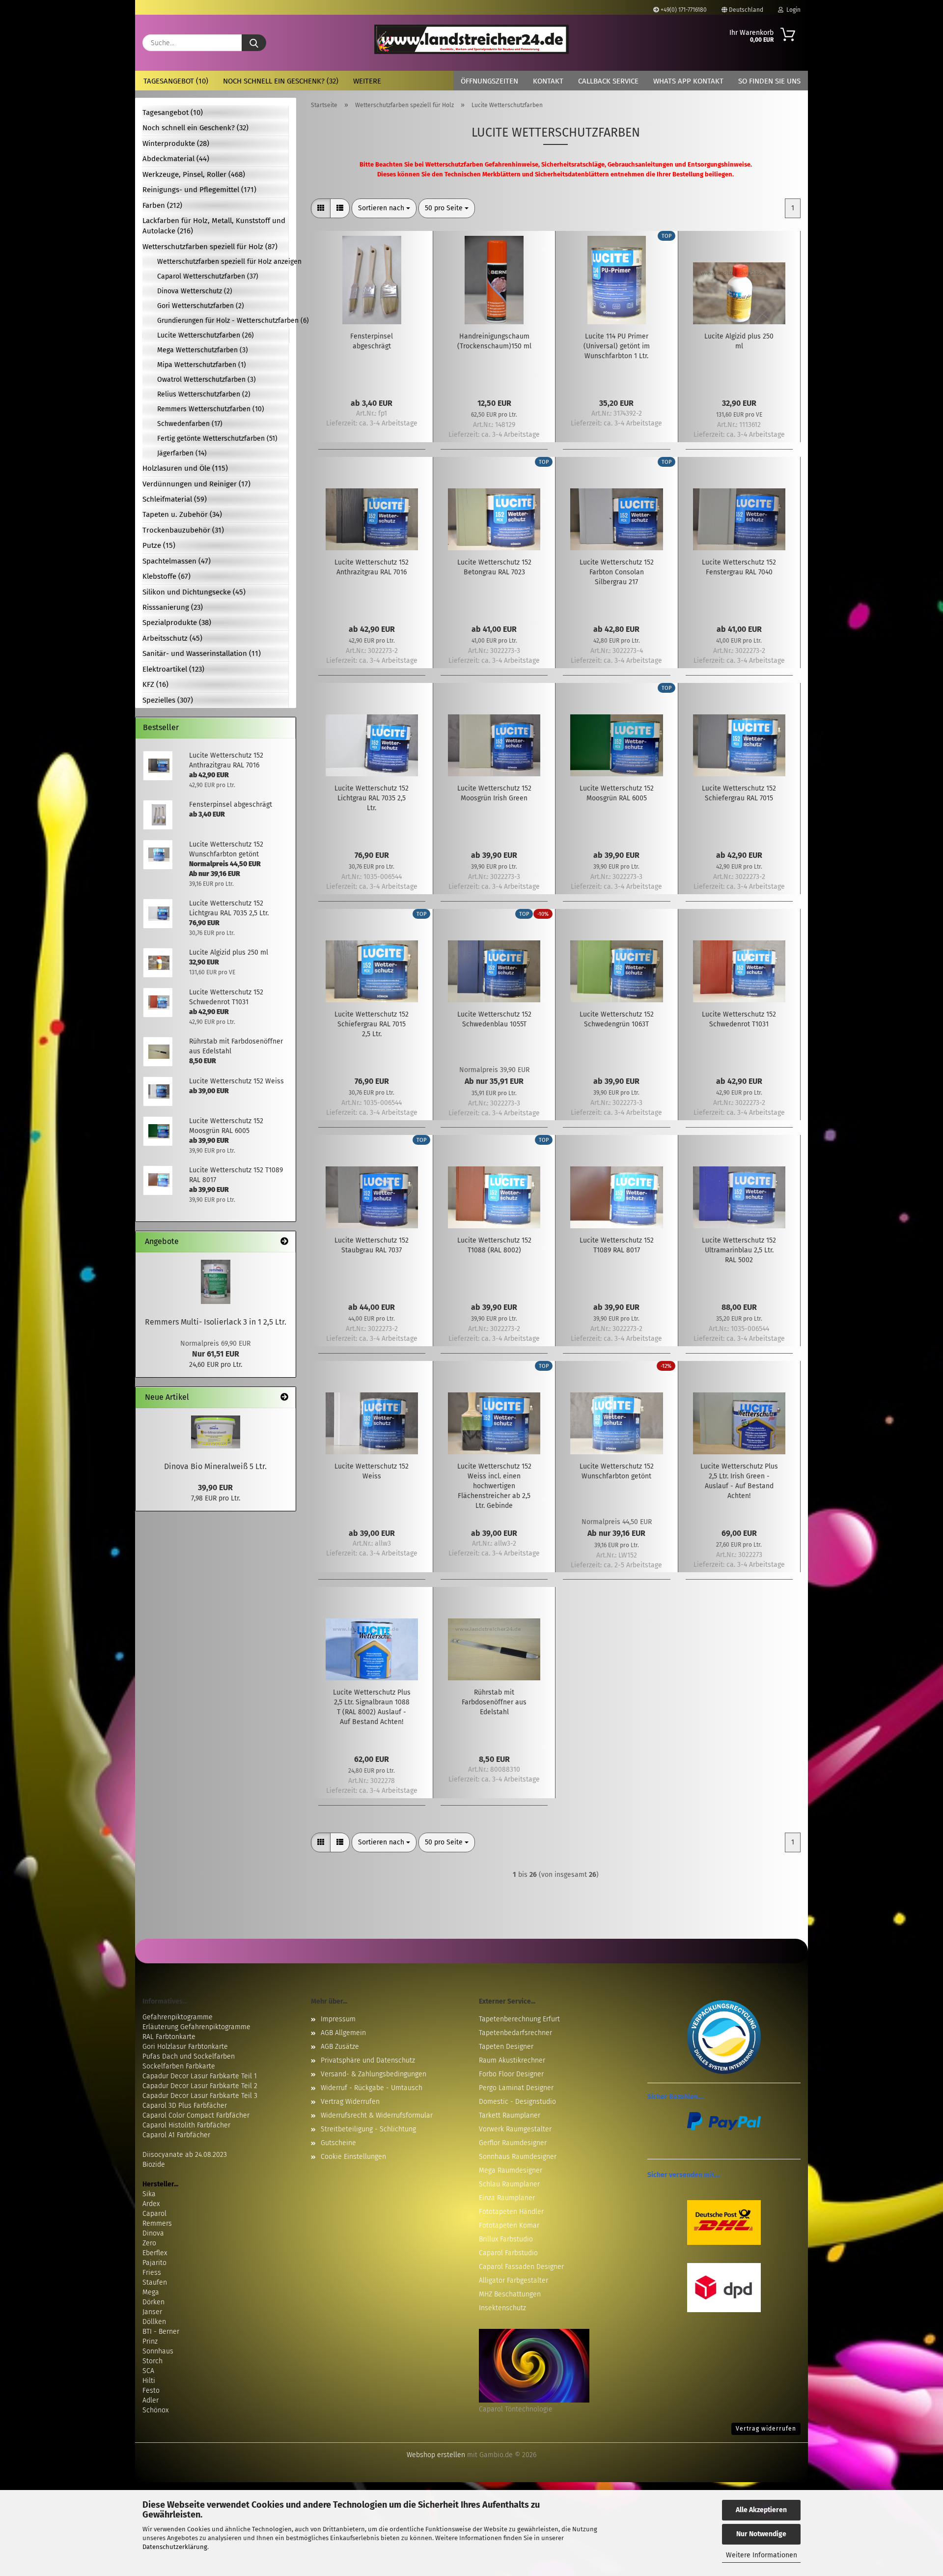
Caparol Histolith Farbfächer (186, 2125)
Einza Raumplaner (507, 2198)
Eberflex (155, 2253)
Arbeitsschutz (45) (172, 638)
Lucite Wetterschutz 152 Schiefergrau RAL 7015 (739, 793)
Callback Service (608, 81)
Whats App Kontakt (688, 81)
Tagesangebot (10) (176, 81)
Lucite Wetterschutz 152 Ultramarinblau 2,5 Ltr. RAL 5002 (739, 1250)
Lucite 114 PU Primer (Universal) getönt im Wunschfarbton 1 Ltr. (617, 346)
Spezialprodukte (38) (177, 623)
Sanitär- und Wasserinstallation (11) (202, 653)
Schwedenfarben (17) (190, 424)
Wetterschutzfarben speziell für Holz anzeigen (223, 262)
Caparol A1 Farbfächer (176, 2135)
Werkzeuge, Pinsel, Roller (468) (194, 174)
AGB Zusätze (340, 2047)
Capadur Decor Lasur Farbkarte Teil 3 (200, 2096)
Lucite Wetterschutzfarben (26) (206, 335)
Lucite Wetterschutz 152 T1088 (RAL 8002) (494, 1245)
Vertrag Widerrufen (350, 2102)
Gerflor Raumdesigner (513, 2143)
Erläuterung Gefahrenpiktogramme (196, 2027)
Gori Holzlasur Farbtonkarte (185, 2047)
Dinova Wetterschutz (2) (195, 291)
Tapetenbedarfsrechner (515, 2033)
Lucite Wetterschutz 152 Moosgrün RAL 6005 (617, 793)
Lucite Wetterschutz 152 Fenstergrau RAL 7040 (739, 567)
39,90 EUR (215, 1487)
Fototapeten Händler (511, 2212)
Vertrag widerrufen (766, 2429)
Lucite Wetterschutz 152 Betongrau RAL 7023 (494, 567)
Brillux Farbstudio (506, 2239)
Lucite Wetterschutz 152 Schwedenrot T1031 (739, 1019)
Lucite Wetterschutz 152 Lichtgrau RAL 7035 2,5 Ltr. (372, 798)
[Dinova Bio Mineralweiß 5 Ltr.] (216, 1432)
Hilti (149, 2381)
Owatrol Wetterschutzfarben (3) (207, 380)
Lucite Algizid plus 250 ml (739, 341)
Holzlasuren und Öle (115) (185, 468)
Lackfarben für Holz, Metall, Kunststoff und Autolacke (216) (214, 226)
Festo (151, 2391)
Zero (149, 2243)
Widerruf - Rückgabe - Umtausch (372, 2088)
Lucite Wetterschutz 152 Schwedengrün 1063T (617, 1019)
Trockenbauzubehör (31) (183, 530)
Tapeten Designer (506, 2047)
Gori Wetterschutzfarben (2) (201, 306)
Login (792, 10)
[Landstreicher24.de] (472, 39)
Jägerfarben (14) (182, 453)
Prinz (150, 2341)
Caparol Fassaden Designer (521, 2267)
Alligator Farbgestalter (513, 2280)
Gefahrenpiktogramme (178, 2017)
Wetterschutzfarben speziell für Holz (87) (210, 247)
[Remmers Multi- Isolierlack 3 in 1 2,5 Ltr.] (216, 1282)
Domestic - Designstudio (517, 2102)
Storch (153, 2361)
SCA (148, 2371)
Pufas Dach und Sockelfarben (189, 2056)
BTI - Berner (161, 2332)
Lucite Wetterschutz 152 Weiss (372, 1471)
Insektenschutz (502, 2308)
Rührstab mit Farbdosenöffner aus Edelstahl (494, 1702)
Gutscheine (338, 2143)
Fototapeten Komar (509, 2225)
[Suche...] (254, 43)
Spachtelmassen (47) (177, 561)
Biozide (154, 2165)
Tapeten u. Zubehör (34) (182, 514)
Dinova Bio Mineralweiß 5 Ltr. (215, 1466)
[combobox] (384, 208)
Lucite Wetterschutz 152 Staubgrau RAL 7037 (372, 1245)
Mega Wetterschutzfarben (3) (203, 350)
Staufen (155, 2282)
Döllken (154, 2322)
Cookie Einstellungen (353, 2157)
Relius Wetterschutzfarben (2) (204, 394)
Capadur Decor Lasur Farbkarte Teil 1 (200, 2076)
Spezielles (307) (168, 700)
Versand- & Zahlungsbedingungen (374, 2074)
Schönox (155, 2410)
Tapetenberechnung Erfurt (519, 2019)
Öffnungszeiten (489, 81)
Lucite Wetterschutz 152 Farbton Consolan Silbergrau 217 (617, 572)
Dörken (153, 2302)
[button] (321, 208)
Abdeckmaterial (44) (176, 159)
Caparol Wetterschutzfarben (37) (208, 276)
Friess (152, 2273)
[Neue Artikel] (284, 1398)
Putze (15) (159, 545)
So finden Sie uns (769, 81)
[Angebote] (284, 1242)
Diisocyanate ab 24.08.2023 (185, 2155)
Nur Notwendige (761, 2534)
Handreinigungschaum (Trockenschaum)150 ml (494, 341)
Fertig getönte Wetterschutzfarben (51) (217, 439)
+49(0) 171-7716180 (683, 10)
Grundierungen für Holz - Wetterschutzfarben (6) (223, 321)
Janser (152, 2312)
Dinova (153, 2233)
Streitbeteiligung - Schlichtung (368, 2129)
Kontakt (548, 81)
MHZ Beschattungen (510, 2294)
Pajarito (154, 2263)
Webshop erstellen (436, 2455)
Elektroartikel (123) (173, 669)
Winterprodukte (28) (176, 143)
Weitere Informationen (762, 2555)
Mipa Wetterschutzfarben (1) (202, 365)
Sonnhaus (158, 2351)
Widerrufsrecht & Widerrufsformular (377, 2115)
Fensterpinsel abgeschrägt (372, 341)
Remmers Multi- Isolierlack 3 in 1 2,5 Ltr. (216, 1322)
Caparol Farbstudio (508, 2253)
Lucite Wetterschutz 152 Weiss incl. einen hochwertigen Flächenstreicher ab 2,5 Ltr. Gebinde (494, 1486)
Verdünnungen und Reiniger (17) (196, 484)
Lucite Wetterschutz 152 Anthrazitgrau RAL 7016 (372, 567)
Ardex (151, 2204)
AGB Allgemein (343, 2033)
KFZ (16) (155, 684)
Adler (151, 2400)
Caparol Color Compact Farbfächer (196, 2115)
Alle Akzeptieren (761, 2510)
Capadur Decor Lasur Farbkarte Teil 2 (200, 2086)
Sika (149, 2194)
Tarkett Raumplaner (510, 2115)
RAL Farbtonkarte (169, 2037)
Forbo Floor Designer (511, 2074)
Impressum (338, 2019)
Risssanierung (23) (173, 607)
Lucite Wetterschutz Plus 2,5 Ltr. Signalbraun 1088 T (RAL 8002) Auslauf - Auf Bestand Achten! (372, 1707)
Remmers (157, 2223)
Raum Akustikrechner (512, 2060)
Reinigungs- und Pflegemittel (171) (199, 190)
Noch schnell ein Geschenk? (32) (281, 81)
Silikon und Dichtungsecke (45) (194, 592)
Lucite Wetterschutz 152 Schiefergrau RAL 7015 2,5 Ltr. (372, 1024)
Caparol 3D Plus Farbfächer (185, 2106)
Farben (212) (162, 205)
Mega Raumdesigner (511, 2170)
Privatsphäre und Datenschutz (368, 2060)
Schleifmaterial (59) (175, 499)
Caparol (154, 2214)
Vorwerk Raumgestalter (515, 2129)
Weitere (367, 81)
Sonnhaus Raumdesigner (518, 2157)
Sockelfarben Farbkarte (179, 2066)
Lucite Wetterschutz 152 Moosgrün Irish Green (494, 793)
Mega (151, 2292)
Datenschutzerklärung (175, 2547)
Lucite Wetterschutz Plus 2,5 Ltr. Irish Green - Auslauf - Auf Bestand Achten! (739, 1481)
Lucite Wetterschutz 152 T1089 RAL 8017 (617, 1245)
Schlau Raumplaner (509, 2184)
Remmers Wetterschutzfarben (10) (211, 409)
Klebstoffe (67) (166, 576)
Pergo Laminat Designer (516, 2088)
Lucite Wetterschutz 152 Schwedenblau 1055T (494, 1019)
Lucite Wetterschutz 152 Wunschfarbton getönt (617, 1471)
